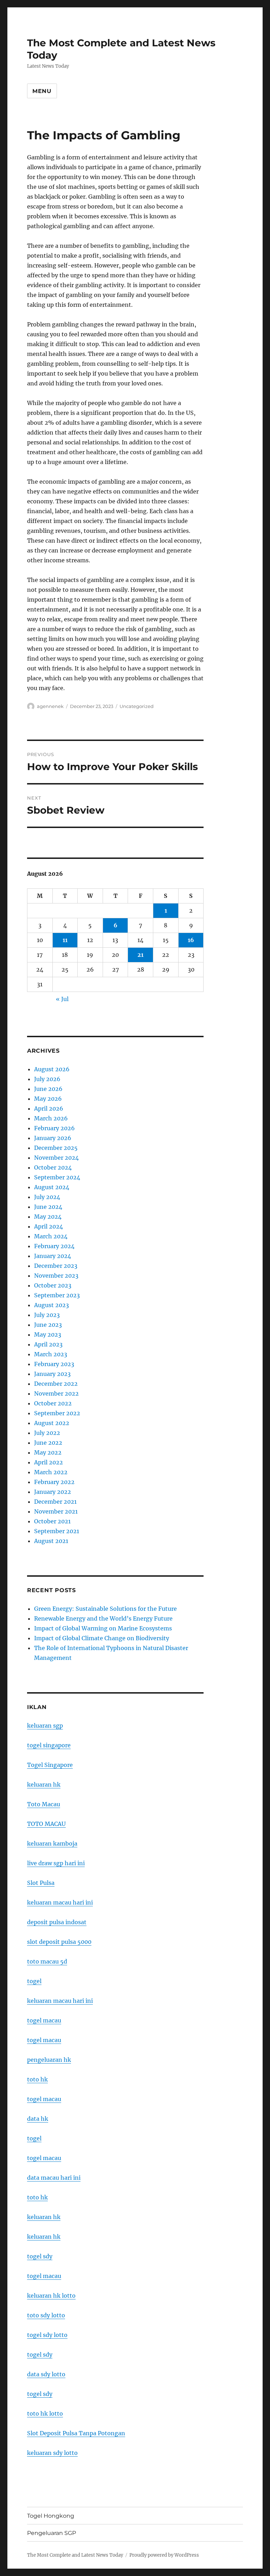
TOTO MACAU (46, 1824)
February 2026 (54, 1128)
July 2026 (47, 1079)
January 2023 (52, 1374)
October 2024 (53, 1167)
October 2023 (53, 1285)
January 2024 (53, 1256)
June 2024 (48, 1207)
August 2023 (52, 1305)
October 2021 (52, 1521)
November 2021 (56, 1511)
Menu (42, 91)
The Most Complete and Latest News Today (75, 2555)
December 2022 (56, 1384)
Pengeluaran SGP (52, 2533)
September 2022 (57, 1413)
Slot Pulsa (41, 1883)
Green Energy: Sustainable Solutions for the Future (105, 1609)
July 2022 (47, 1433)
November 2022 (56, 1393)
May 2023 (48, 1335)
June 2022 (48, 1443)
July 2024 (47, 1197)
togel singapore (49, 1745)
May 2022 (48, 1452)
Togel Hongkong (51, 2516)
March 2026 (51, 1118)
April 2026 (49, 1108)
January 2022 (53, 1492)
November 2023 (56, 1276)
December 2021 (55, 1502)
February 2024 (54, 1246)
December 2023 (56, 1266)
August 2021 (51, 1541)
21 (140, 955)
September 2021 (57, 1531)
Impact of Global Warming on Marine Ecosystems (103, 1628)
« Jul (62, 999)
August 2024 (52, 1187)
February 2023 (54, 1364)
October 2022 (53, 1403)
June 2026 (48, 1089)
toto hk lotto (45, 2413)
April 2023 (48, 1344)
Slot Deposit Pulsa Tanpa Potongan (76, 2433)
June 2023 (48, 1325)
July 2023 (47, 1315)
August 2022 (52, 1423)
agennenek (50, 706)
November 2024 (56, 1158)
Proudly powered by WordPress (164, 2555)
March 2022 (51, 1472)
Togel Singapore (50, 1765)
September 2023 (57, 1295)
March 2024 (51, 1236)
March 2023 (51, 1354)
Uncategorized (137, 706)
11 (65, 940)
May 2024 (48, 1217)
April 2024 (49, 1226)
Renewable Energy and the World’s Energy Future (103, 1618)
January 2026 (53, 1138)
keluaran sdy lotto (52, 2453)
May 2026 (48, 1099)
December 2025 (56, 1148)
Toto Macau (44, 1804)
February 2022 (54, 1482)
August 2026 (52, 1069)
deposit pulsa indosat (57, 1922)
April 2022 (49, 1462)
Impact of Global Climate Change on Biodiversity (102, 1638)
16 (191, 940)
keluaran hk (44, 1784)
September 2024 (57, 1177)
